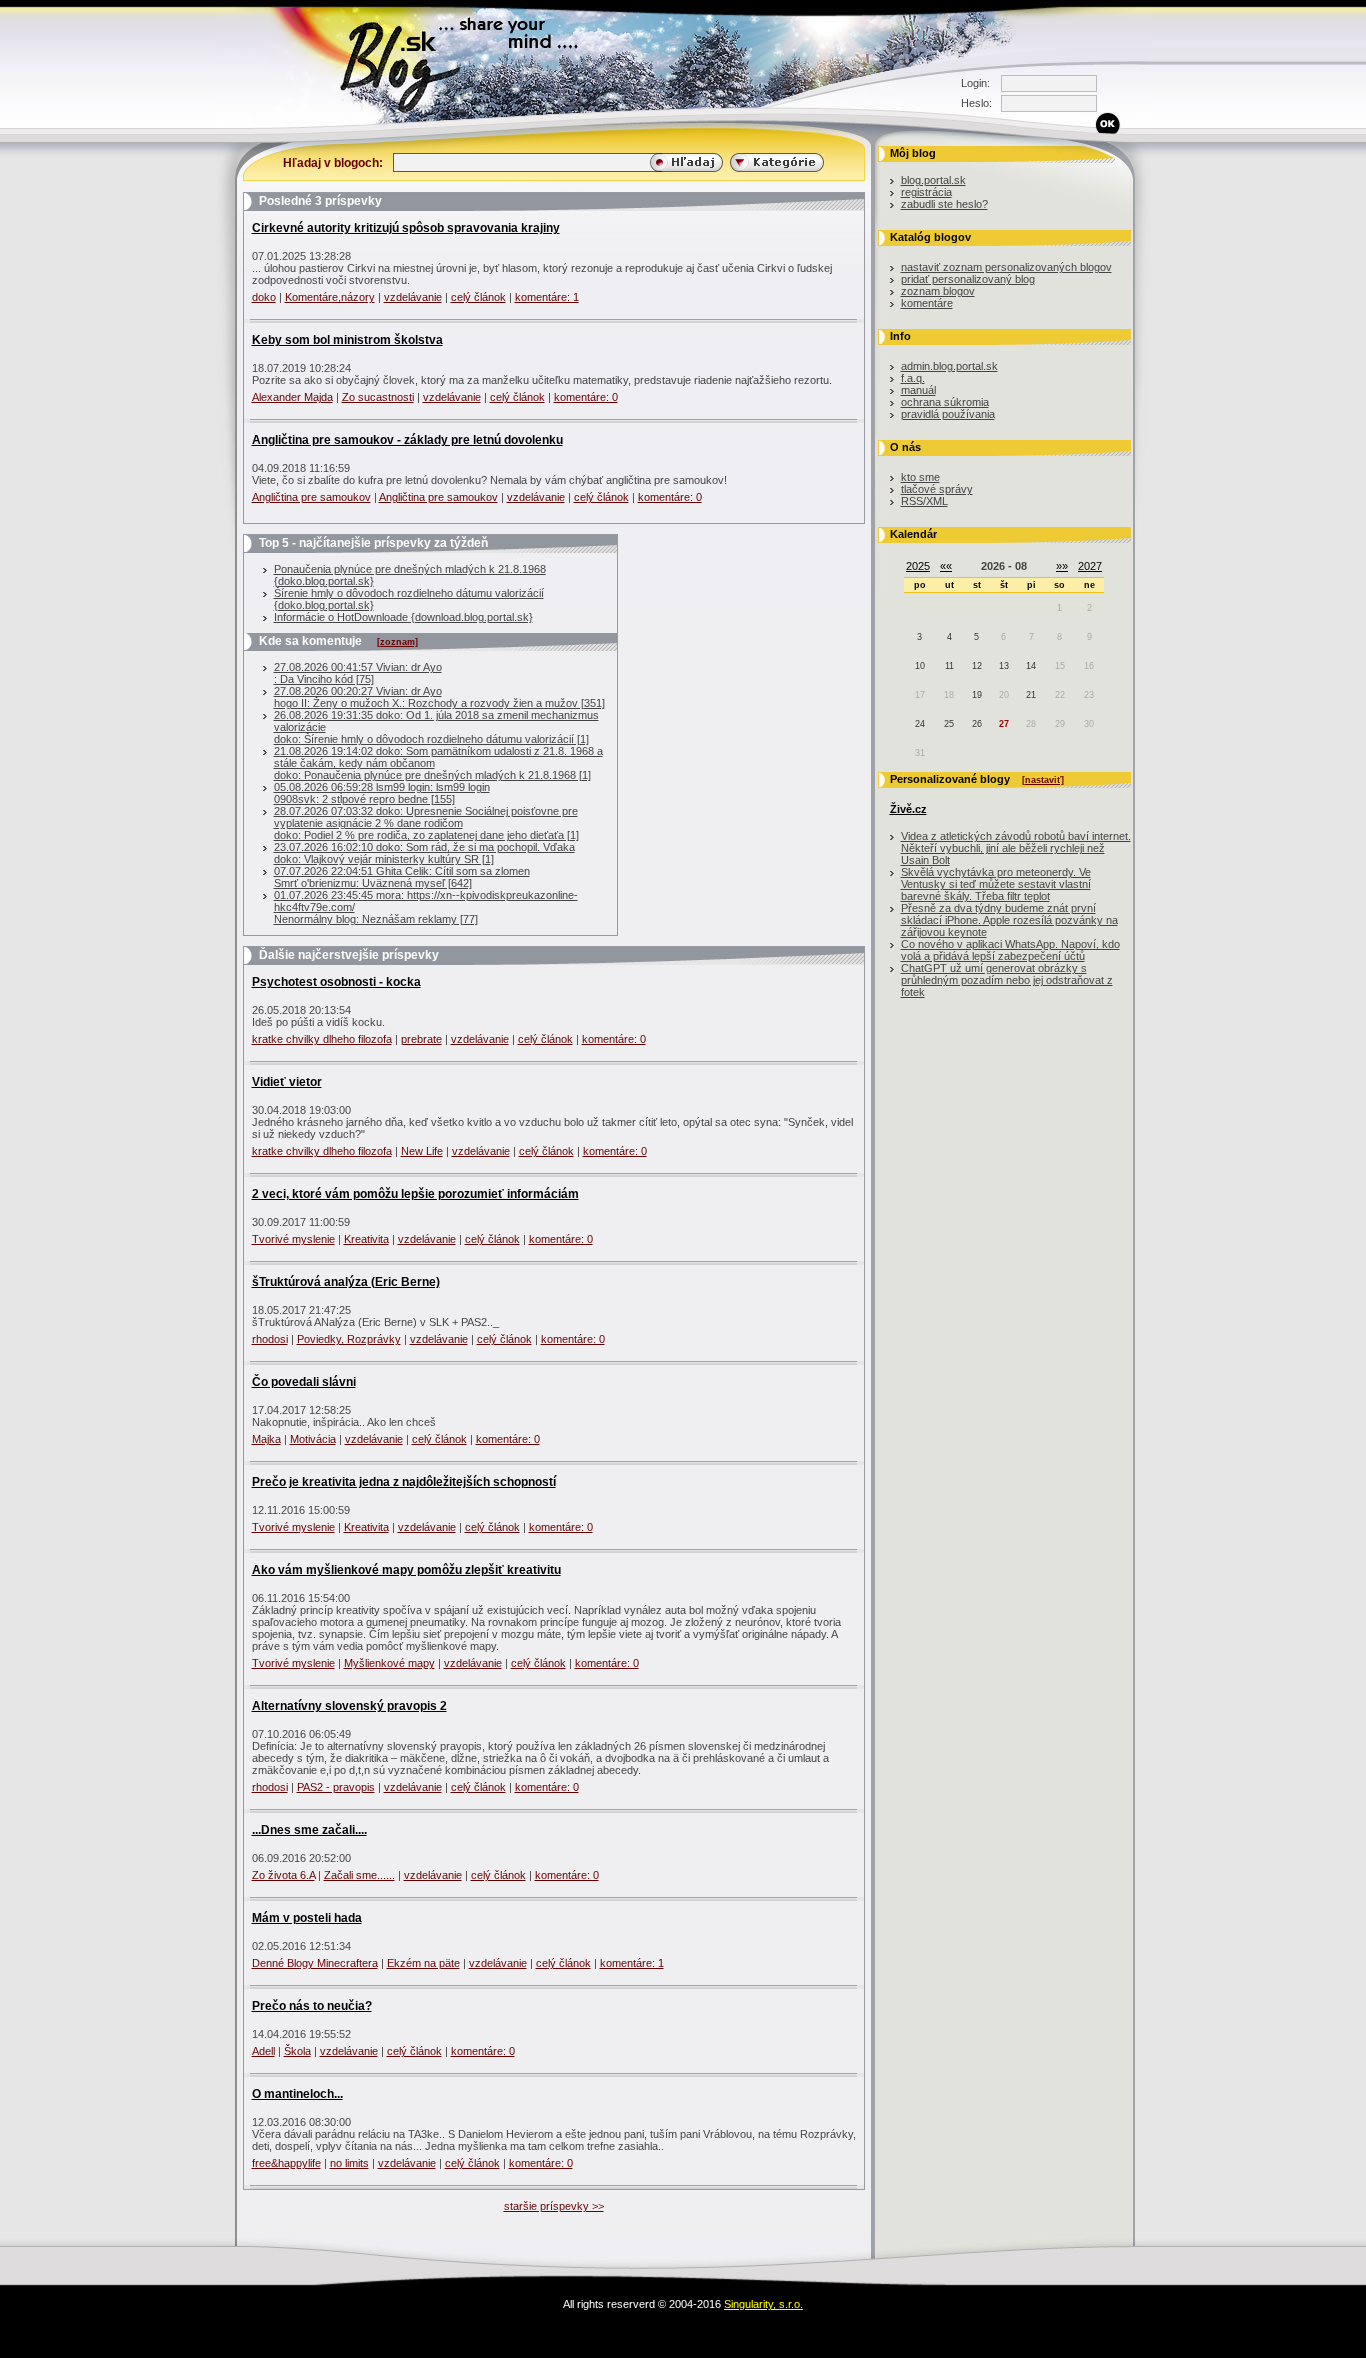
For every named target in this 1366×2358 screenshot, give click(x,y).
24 (920, 724)
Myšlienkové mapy (389, 1663)
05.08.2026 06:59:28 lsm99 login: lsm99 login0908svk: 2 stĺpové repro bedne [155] (382, 793)
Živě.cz (908, 809)
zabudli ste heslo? (944, 204)
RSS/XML (924, 501)
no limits (349, 2163)
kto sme (920, 477)
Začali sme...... (359, 1875)
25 (949, 724)
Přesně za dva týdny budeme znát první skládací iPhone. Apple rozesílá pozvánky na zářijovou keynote (1009, 920)
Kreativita (366, 1239)
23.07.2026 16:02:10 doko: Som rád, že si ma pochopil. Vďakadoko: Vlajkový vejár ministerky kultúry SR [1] (424, 853)
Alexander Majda (292, 397)
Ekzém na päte (423, 1963)
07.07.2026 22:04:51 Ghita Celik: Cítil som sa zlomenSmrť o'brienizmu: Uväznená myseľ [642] (402, 877)
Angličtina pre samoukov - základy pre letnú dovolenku (407, 440)
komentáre (927, 303)
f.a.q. (913, 378)
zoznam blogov (938, 291)
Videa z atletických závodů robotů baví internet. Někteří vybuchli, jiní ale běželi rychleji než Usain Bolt (1016, 848)
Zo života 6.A (283, 1875)
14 (1031, 666)
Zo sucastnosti (378, 397)
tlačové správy (937, 489)
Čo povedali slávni (304, 1382)
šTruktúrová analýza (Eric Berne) (346, 1282)
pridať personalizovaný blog (968, 279)
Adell (263, 2051)
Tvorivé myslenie (293, 1239)
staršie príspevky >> (554, 2206)
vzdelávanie (413, 297)
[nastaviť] (1043, 780)
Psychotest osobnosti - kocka (336, 982)
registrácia (926, 192)
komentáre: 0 (586, 397)
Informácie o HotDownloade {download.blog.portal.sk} (403, 617)
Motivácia (313, 1439)
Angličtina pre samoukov (311, 497)
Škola (297, 2051)
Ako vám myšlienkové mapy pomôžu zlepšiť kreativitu (406, 1570)
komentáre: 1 (547, 297)
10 (920, 666)
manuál (918, 390)
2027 (1090, 566)
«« (946, 566)
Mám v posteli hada (307, 1918)
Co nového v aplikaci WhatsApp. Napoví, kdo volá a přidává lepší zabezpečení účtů (1010, 950)
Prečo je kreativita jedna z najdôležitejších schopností (404, 1482)
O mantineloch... (297, 2094)
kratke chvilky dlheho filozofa (322, 1039)
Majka (266, 1439)
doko (264, 297)
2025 (918, 566)
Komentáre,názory (330, 297)
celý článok (478, 297)
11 (949, 666)
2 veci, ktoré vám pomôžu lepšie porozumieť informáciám (415, 1194)
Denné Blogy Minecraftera (315, 1963)
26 (977, 724)
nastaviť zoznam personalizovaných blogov (1006, 267)
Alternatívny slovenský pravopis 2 (349, 1706)
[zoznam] (397, 642)
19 (977, 695)
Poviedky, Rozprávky (349, 1339)
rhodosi (270, 1339)
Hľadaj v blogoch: (333, 162)
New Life (422, 1151)
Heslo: (976, 103)
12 (977, 666)
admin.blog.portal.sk (949, 366)
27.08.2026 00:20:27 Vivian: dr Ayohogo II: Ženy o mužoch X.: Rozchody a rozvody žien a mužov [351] (439, 697)
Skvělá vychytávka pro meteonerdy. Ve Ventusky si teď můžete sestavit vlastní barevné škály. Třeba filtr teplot (996, 884)
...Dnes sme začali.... (309, 1830)
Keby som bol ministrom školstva (347, 340)
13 (1004, 666)
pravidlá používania (948, 414)
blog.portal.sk (933, 180)
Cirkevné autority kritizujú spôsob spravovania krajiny (406, 228)
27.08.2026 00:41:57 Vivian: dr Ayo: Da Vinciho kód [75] (358, 673)
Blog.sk (218, 124)
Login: (975, 83)
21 (1031, 695)
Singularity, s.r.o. (763, 2304)
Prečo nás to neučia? (312, 2006)
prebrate (421, 1039)
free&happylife (286, 2163)
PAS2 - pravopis (336, 1787)
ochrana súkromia (945, 402)
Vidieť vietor (287, 1082)
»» (1062, 566)
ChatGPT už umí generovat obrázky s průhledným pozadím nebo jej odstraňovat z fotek (1007, 980)
